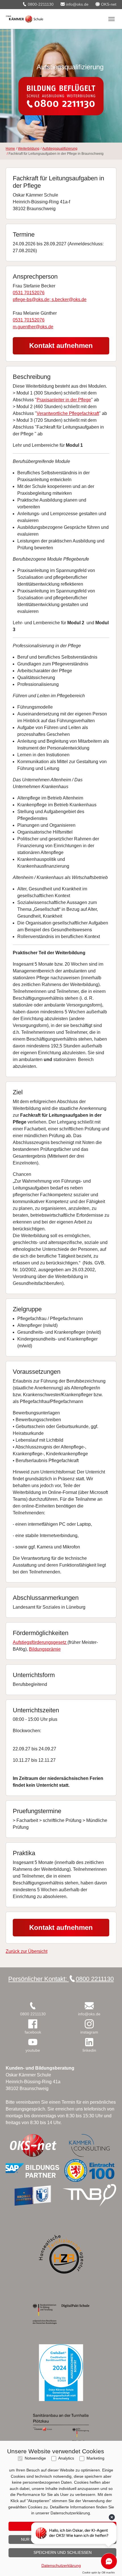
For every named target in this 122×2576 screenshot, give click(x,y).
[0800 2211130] (33, 2006)
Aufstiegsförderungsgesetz (40, 1642)
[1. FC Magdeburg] (33, 2195)
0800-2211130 (40, 4)
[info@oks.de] (89, 2006)
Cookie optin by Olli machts (99, 2573)
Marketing (95, 2458)
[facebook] (33, 2024)
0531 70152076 (29, 293)
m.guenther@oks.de (33, 327)
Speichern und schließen (63, 2552)
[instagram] (89, 2024)
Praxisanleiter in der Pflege (64, 400)
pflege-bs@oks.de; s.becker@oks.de (50, 299)
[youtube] (33, 2042)
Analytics (66, 2458)
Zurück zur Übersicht (27, 1951)
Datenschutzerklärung (61, 2565)
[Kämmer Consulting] (89, 2145)
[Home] (25, 19)
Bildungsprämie (45, 1649)
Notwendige (35, 2458)
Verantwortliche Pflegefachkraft (68, 413)
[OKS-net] (33, 2145)
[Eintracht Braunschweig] (89, 2170)
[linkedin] (89, 2042)
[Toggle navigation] (112, 19)
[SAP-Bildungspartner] (33, 2170)
